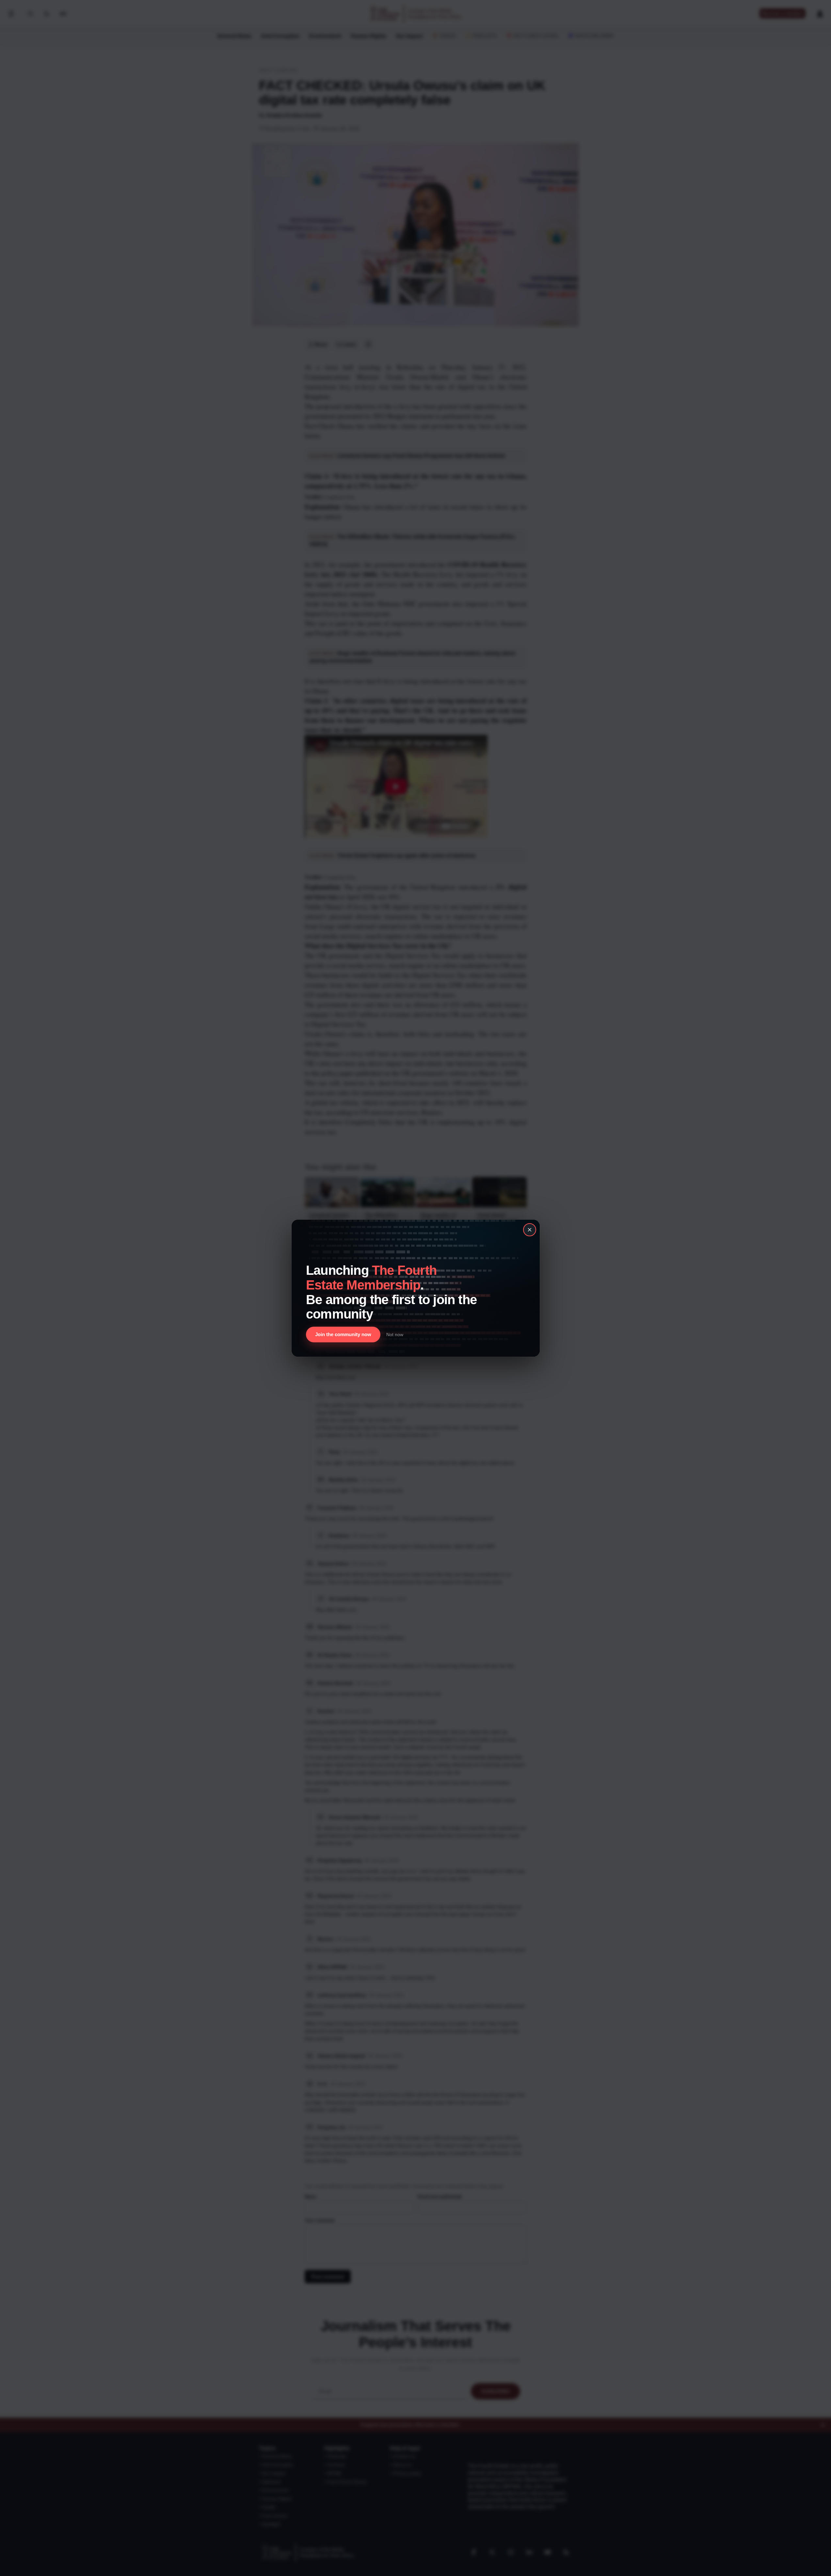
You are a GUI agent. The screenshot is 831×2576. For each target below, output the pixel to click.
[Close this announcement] (530, 1230)
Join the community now (343, 1334)
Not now (395, 1334)
